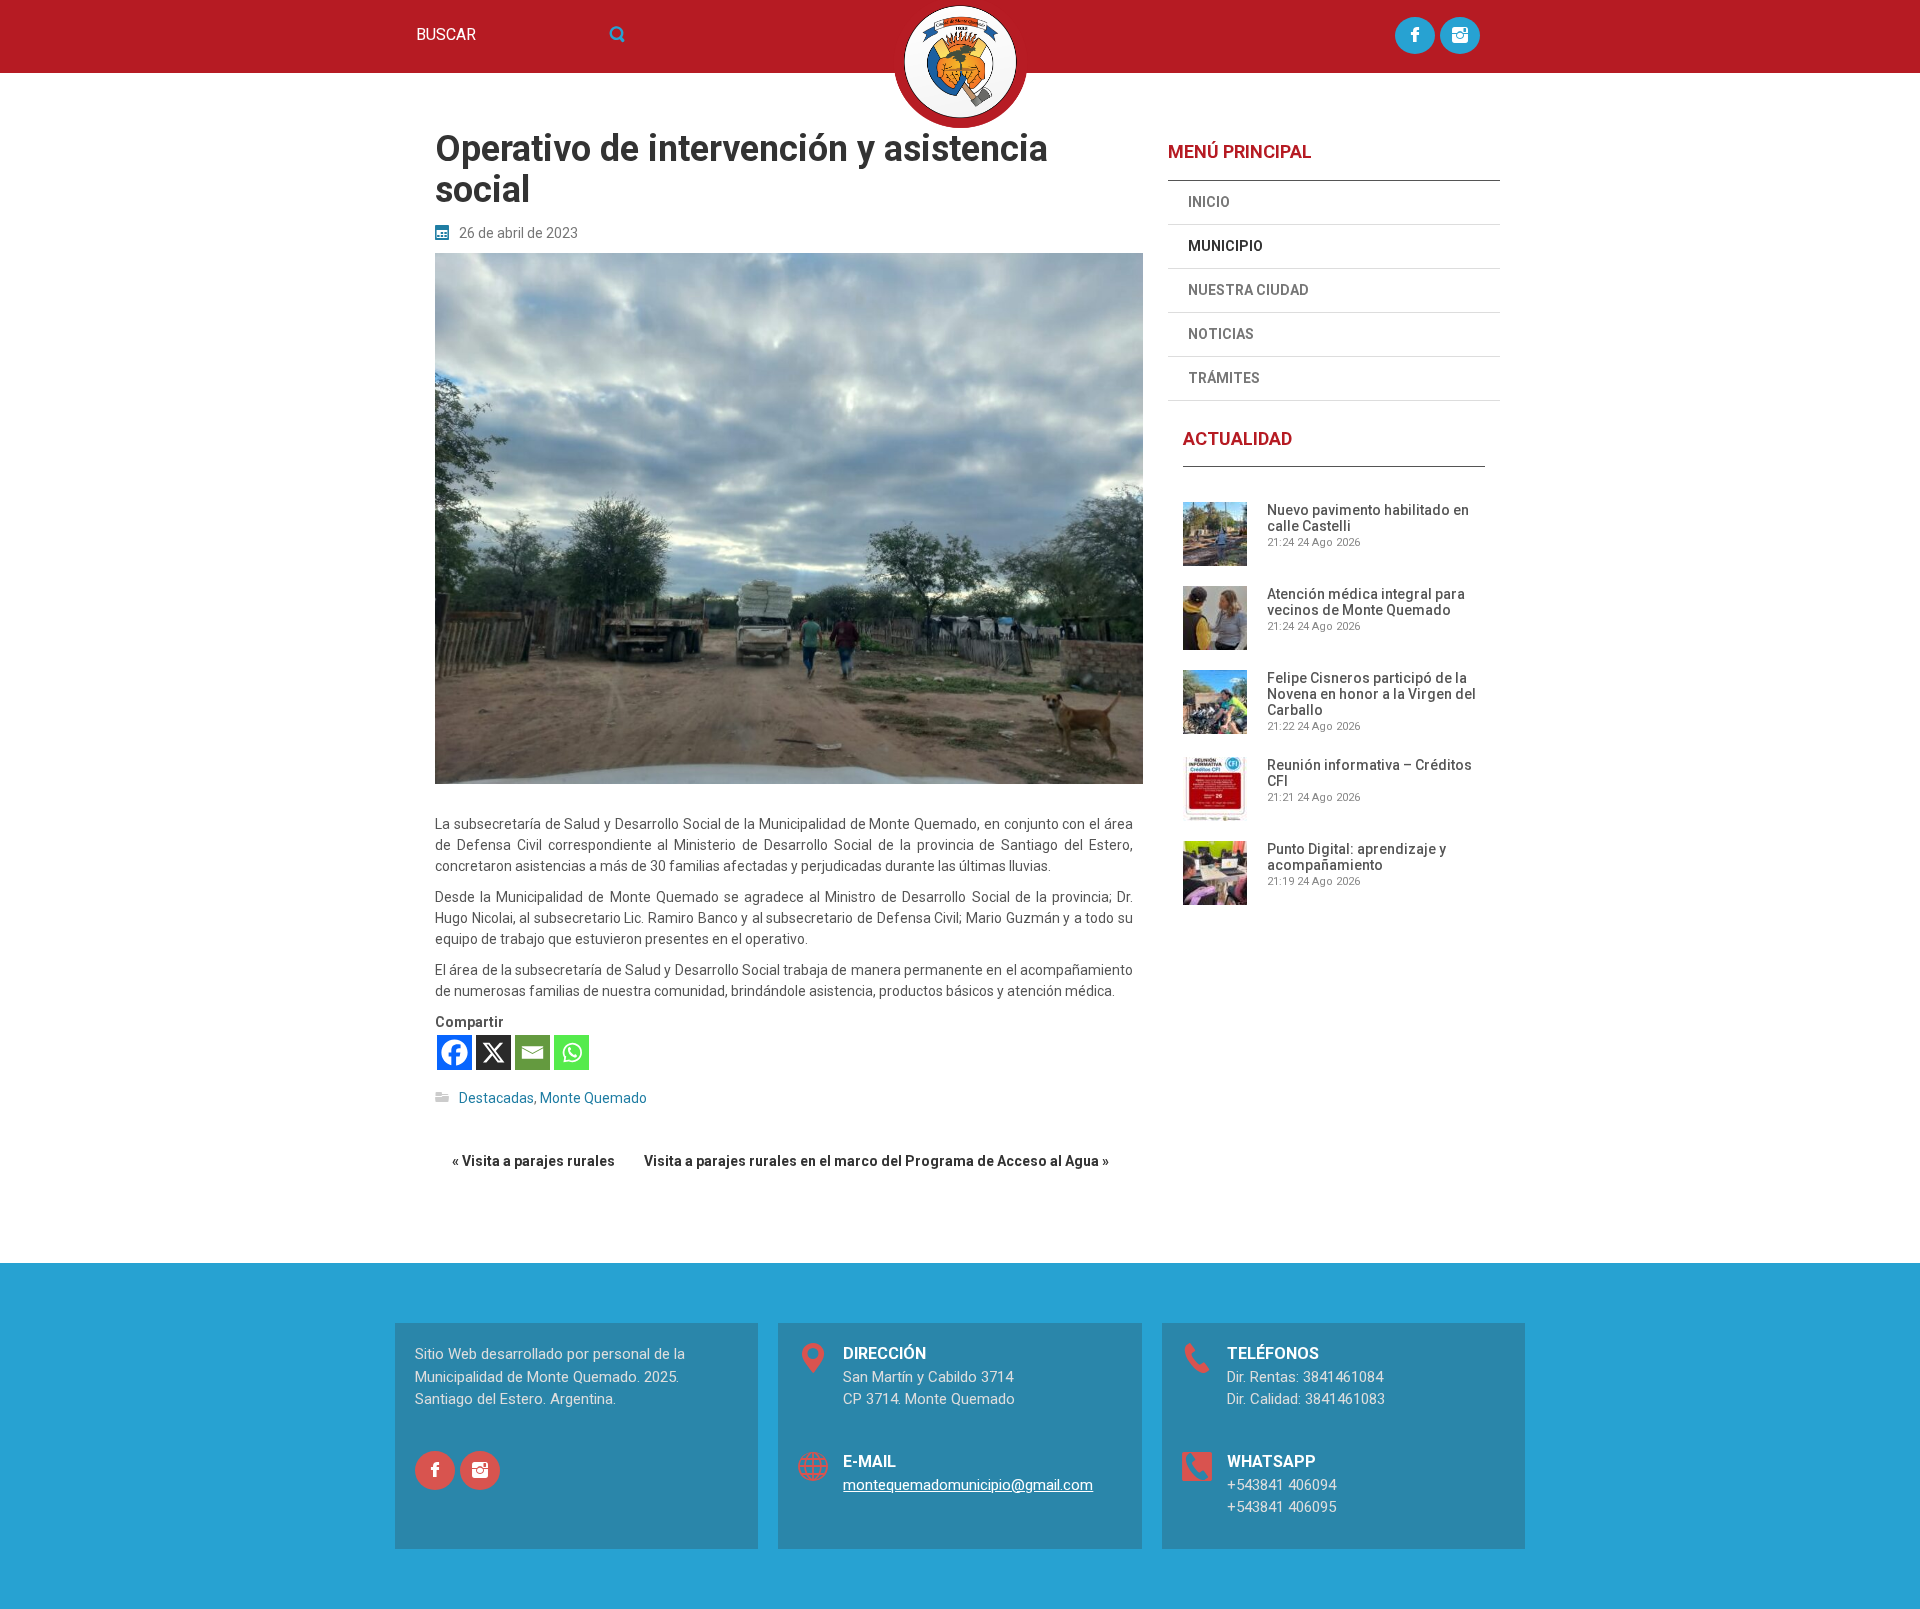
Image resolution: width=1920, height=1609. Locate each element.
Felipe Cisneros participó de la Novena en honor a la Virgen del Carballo (1371, 694)
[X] (493, 1052)
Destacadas (496, 1098)
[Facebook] (454, 1052)
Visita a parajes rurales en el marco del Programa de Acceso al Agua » (876, 1161)
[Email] (532, 1052)
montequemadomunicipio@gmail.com (968, 1485)
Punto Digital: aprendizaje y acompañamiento (1356, 857)
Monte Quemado (593, 1098)
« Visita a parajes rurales (533, 1161)
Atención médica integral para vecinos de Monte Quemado (1366, 602)
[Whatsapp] (571, 1052)
